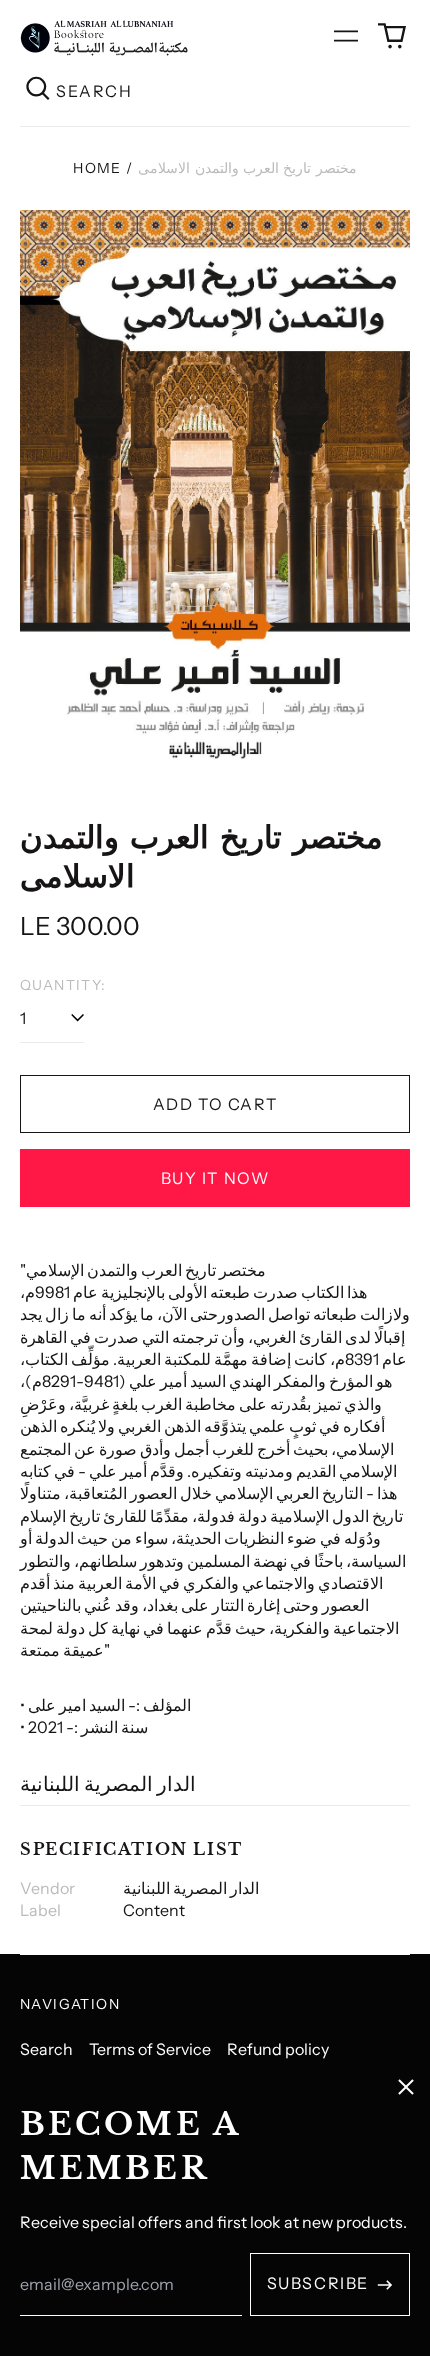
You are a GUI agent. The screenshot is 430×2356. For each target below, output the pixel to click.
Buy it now (215, 1178)
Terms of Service (150, 2049)
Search (46, 2049)
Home (97, 168)
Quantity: (63, 985)
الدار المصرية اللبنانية (108, 1784)
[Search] (38, 90)
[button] (392, 36)
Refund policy (278, 2049)
